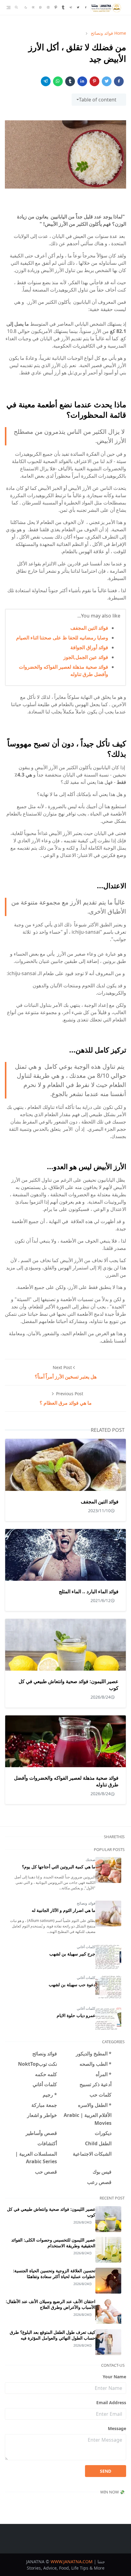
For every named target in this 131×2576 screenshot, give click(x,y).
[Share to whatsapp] (58, 81)
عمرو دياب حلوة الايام (76, 2015)
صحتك (90, 1860)
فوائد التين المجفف (89, 628)
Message (117, 2428)
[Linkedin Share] (82, 81)
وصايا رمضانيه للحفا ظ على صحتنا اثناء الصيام (62, 638)
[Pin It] (94, 81)
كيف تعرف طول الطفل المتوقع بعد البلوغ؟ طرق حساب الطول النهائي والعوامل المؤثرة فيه (53, 2335)
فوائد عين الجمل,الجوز (86, 657)
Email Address (111, 2403)
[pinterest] (56, 7)
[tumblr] (63, 7)
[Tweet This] (107, 81)
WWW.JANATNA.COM (72, 2562)
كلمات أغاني (86, 1947)
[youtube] (33, 7)
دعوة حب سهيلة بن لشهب (72, 1985)
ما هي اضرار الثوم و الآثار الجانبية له (64, 1910)
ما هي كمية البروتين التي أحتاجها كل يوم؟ (59, 1867)
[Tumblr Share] (70, 81)
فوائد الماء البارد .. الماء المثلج (89, 1591)
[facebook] (86, 7)
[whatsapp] (41, 7)
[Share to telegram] (46, 81)
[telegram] (71, 7)
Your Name (114, 2377)
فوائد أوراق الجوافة (89, 647)
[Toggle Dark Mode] (26, 7)
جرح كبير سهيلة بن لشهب (72, 1954)
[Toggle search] (16, 7)
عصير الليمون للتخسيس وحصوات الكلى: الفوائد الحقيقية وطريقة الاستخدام (53, 2243)
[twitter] (78, 7)
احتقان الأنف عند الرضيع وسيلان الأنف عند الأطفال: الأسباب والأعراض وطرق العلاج (51, 2304)
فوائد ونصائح (86, 1903)
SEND (106, 2471)
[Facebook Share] (119, 81)
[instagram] (48, 7)
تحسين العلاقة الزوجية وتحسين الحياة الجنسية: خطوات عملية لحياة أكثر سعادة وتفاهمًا (54, 2273)
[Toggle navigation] (9, 7)
